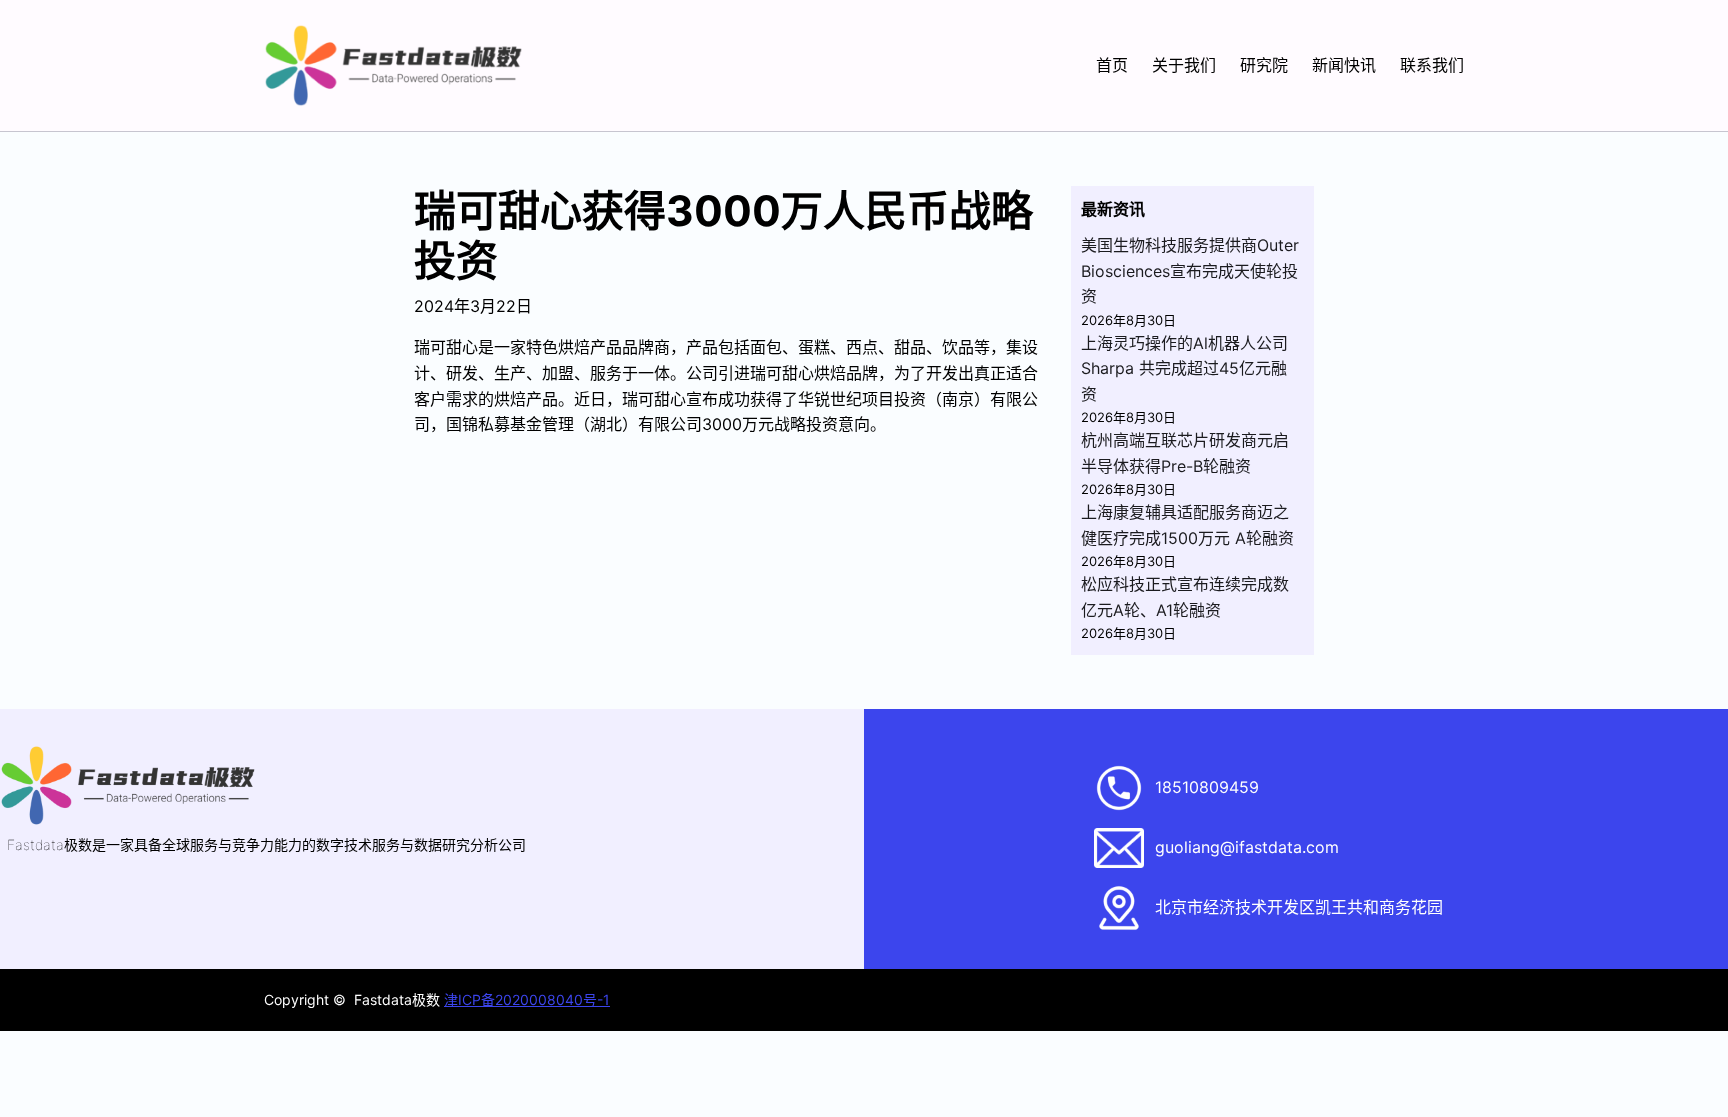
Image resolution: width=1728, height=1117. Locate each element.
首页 (1112, 65)
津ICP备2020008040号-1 (527, 999)
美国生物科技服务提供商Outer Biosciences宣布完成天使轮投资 (1190, 270)
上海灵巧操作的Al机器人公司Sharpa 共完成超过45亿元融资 (1184, 368)
